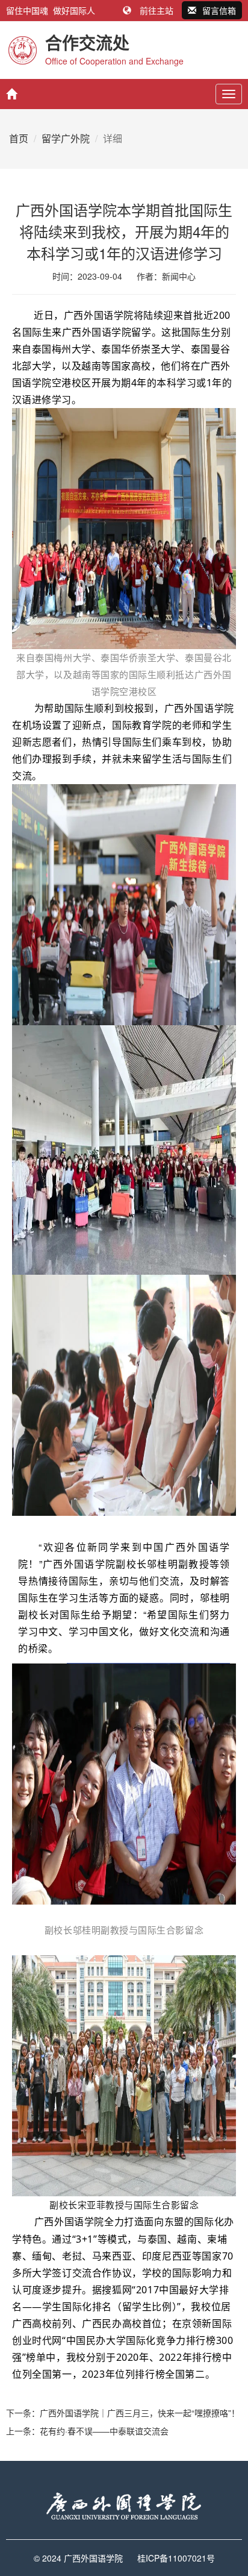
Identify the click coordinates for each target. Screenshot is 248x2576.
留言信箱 (219, 10)
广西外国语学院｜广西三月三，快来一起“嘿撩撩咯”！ (140, 2413)
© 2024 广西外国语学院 (78, 2558)
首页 (19, 138)
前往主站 (157, 10)
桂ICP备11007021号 (176, 2558)
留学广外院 (66, 138)
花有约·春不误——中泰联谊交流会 (104, 2431)
